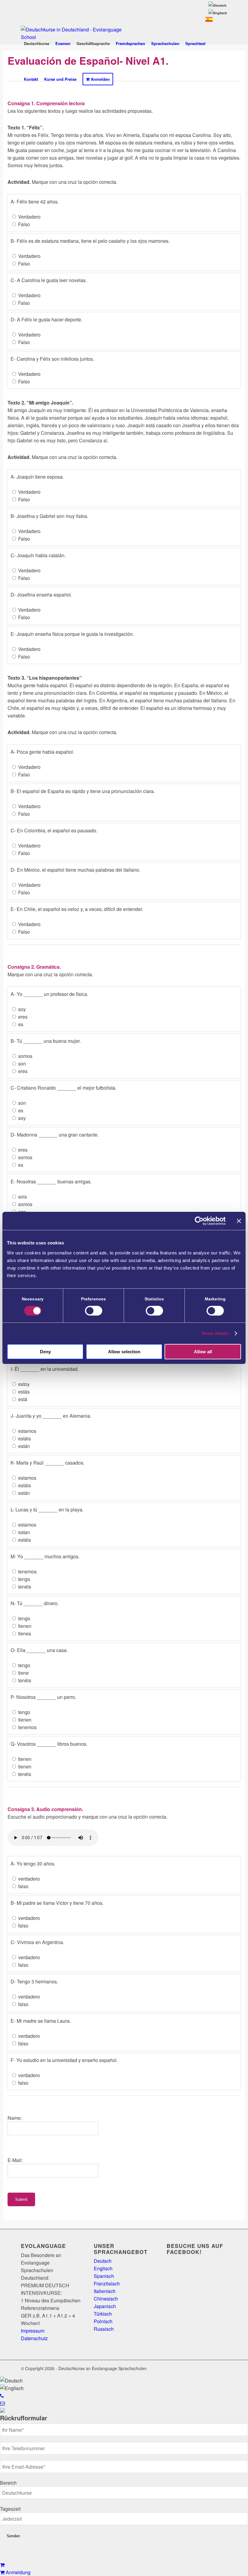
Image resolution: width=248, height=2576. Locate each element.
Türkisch (103, 2314)
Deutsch (103, 2261)
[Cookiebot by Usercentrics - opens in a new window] (199, 1221)
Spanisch (104, 2276)
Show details (215, 1333)
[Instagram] (223, 2368)
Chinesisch (106, 2299)
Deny (45, 1352)
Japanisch (105, 2306)
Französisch (107, 2283)
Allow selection (124, 1352)
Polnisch (103, 2321)
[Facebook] (214, 2368)
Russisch (104, 2329)
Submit (21, 2199)
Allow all (203, 1352)
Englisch (103, 2268)
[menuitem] (217, 5)
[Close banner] (239, 1221)
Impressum (33, 2331)
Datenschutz (34, 2338)
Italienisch (105, 2291)
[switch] (94, 1311)
